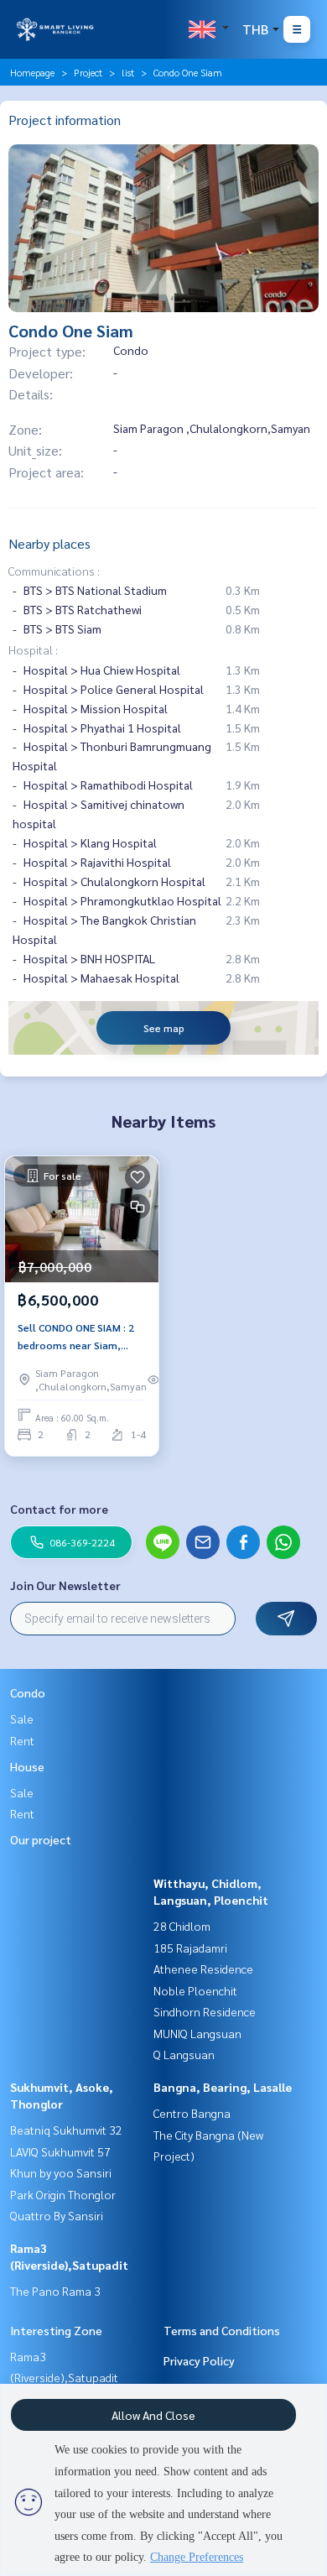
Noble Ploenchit (195, 1990)
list (128, 72)
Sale (22, 1718)
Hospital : (33, 649)
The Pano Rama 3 (55, 2291)
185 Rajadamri (190, 1948)
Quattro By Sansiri (57, 2215)
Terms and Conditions (222, 2330)
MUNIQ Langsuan (197, 2033)
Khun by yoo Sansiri (61, 2172)
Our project (41, 1839)
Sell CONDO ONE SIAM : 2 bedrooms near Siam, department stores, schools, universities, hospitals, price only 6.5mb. (76, 1337)
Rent (22, 1740)
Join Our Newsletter (65, 1585)
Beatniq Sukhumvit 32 (66, 2130)
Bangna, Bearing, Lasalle (223, 2087)
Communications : (54, 571)
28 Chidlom (182, 1926)
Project (88, 72)
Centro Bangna (192, 2113)
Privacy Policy (199, 2360)
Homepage (32, 72)
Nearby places (49, 543)
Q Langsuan (184, 2054)
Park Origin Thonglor (63, 2194)
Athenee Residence (203, 1969)
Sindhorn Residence (205, 2011)
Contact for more (59, 1509)
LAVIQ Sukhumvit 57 (60, 2151)
